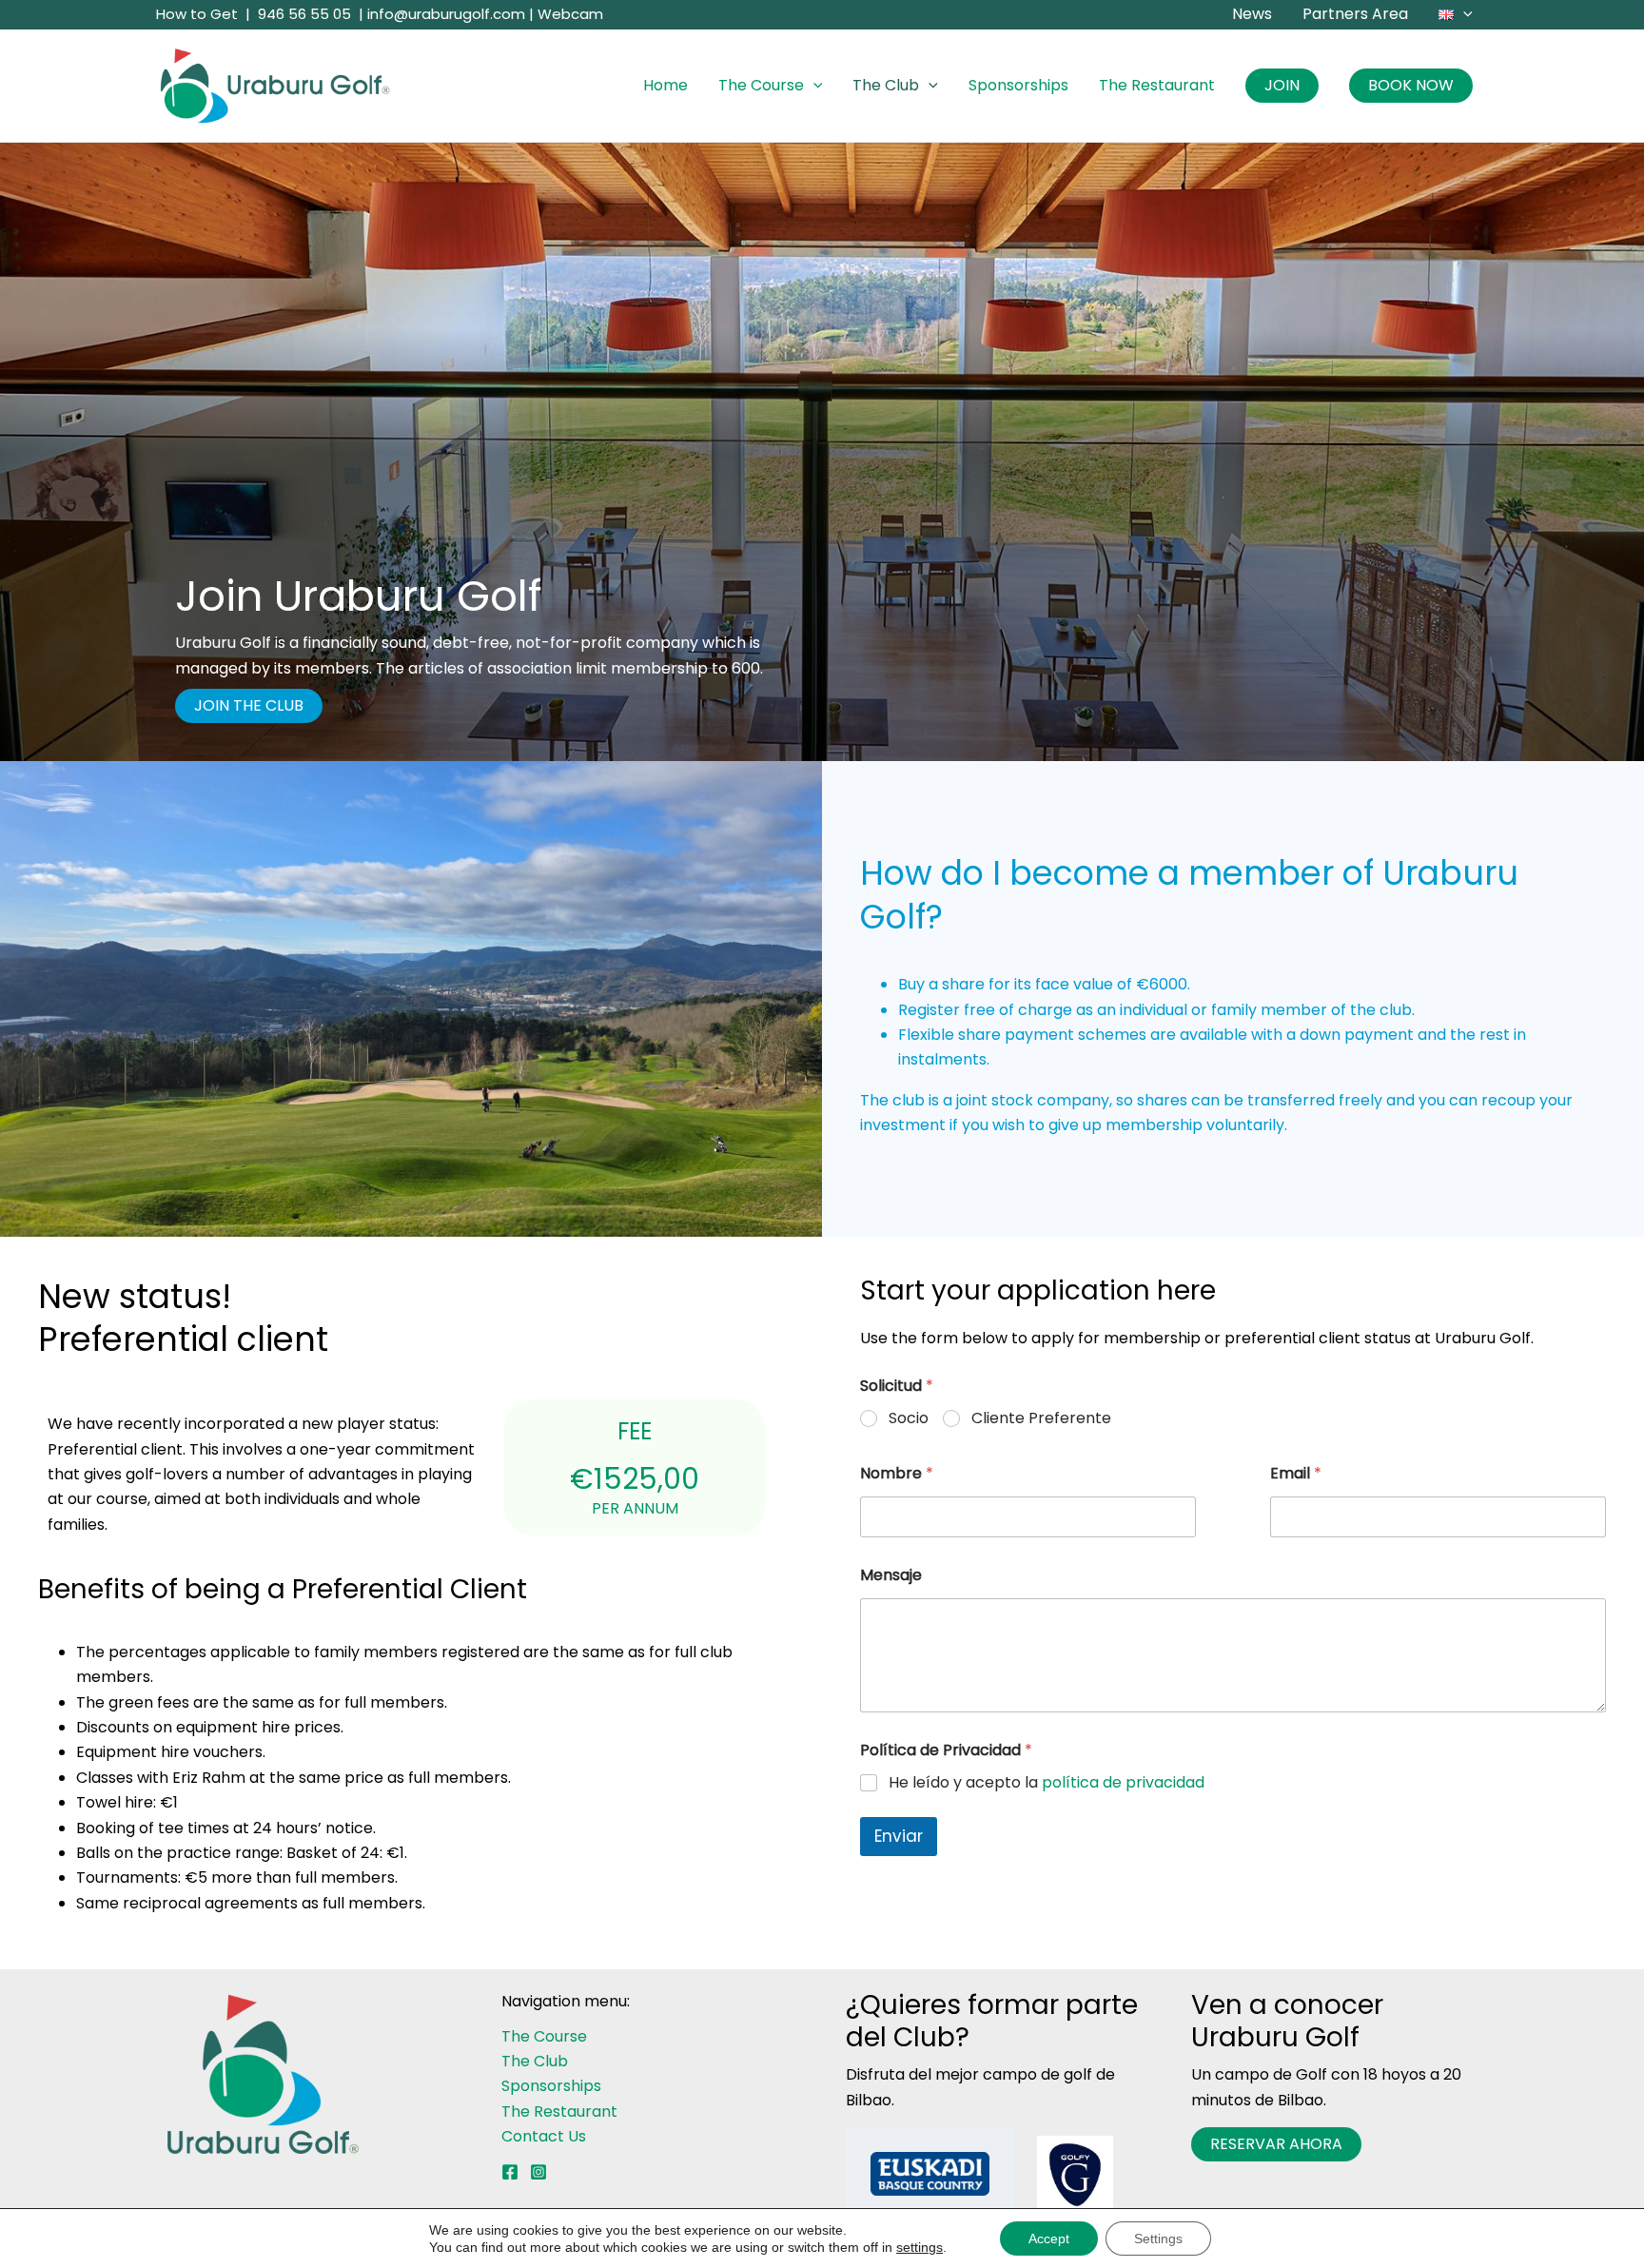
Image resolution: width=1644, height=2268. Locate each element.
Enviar (899, 1836)
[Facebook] (510, 2172)
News (1252, 14)
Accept (1049, 2239)
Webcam (570, 14)
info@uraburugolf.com (446, 14)
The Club (886, 85)
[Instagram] (538, 2172)
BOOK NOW (1411, 85)
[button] (1463, 14)
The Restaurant (1157, 85)
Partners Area (1355, 14)
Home (665, 85)
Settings (1158, 2239)
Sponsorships (1018, 85)
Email (1296, 1473)
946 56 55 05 (304, 14)
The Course (761, 85)
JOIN (1282, 85)
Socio (909, 1419)
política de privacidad (1123, 1782)
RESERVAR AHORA (1276, 2144)
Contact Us (544, 2136)
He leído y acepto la (1047, 1783)
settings (920, 2247)
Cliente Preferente (1041, 1419)
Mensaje (891, 1575)
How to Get (197, 14)
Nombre (897, 1473)
